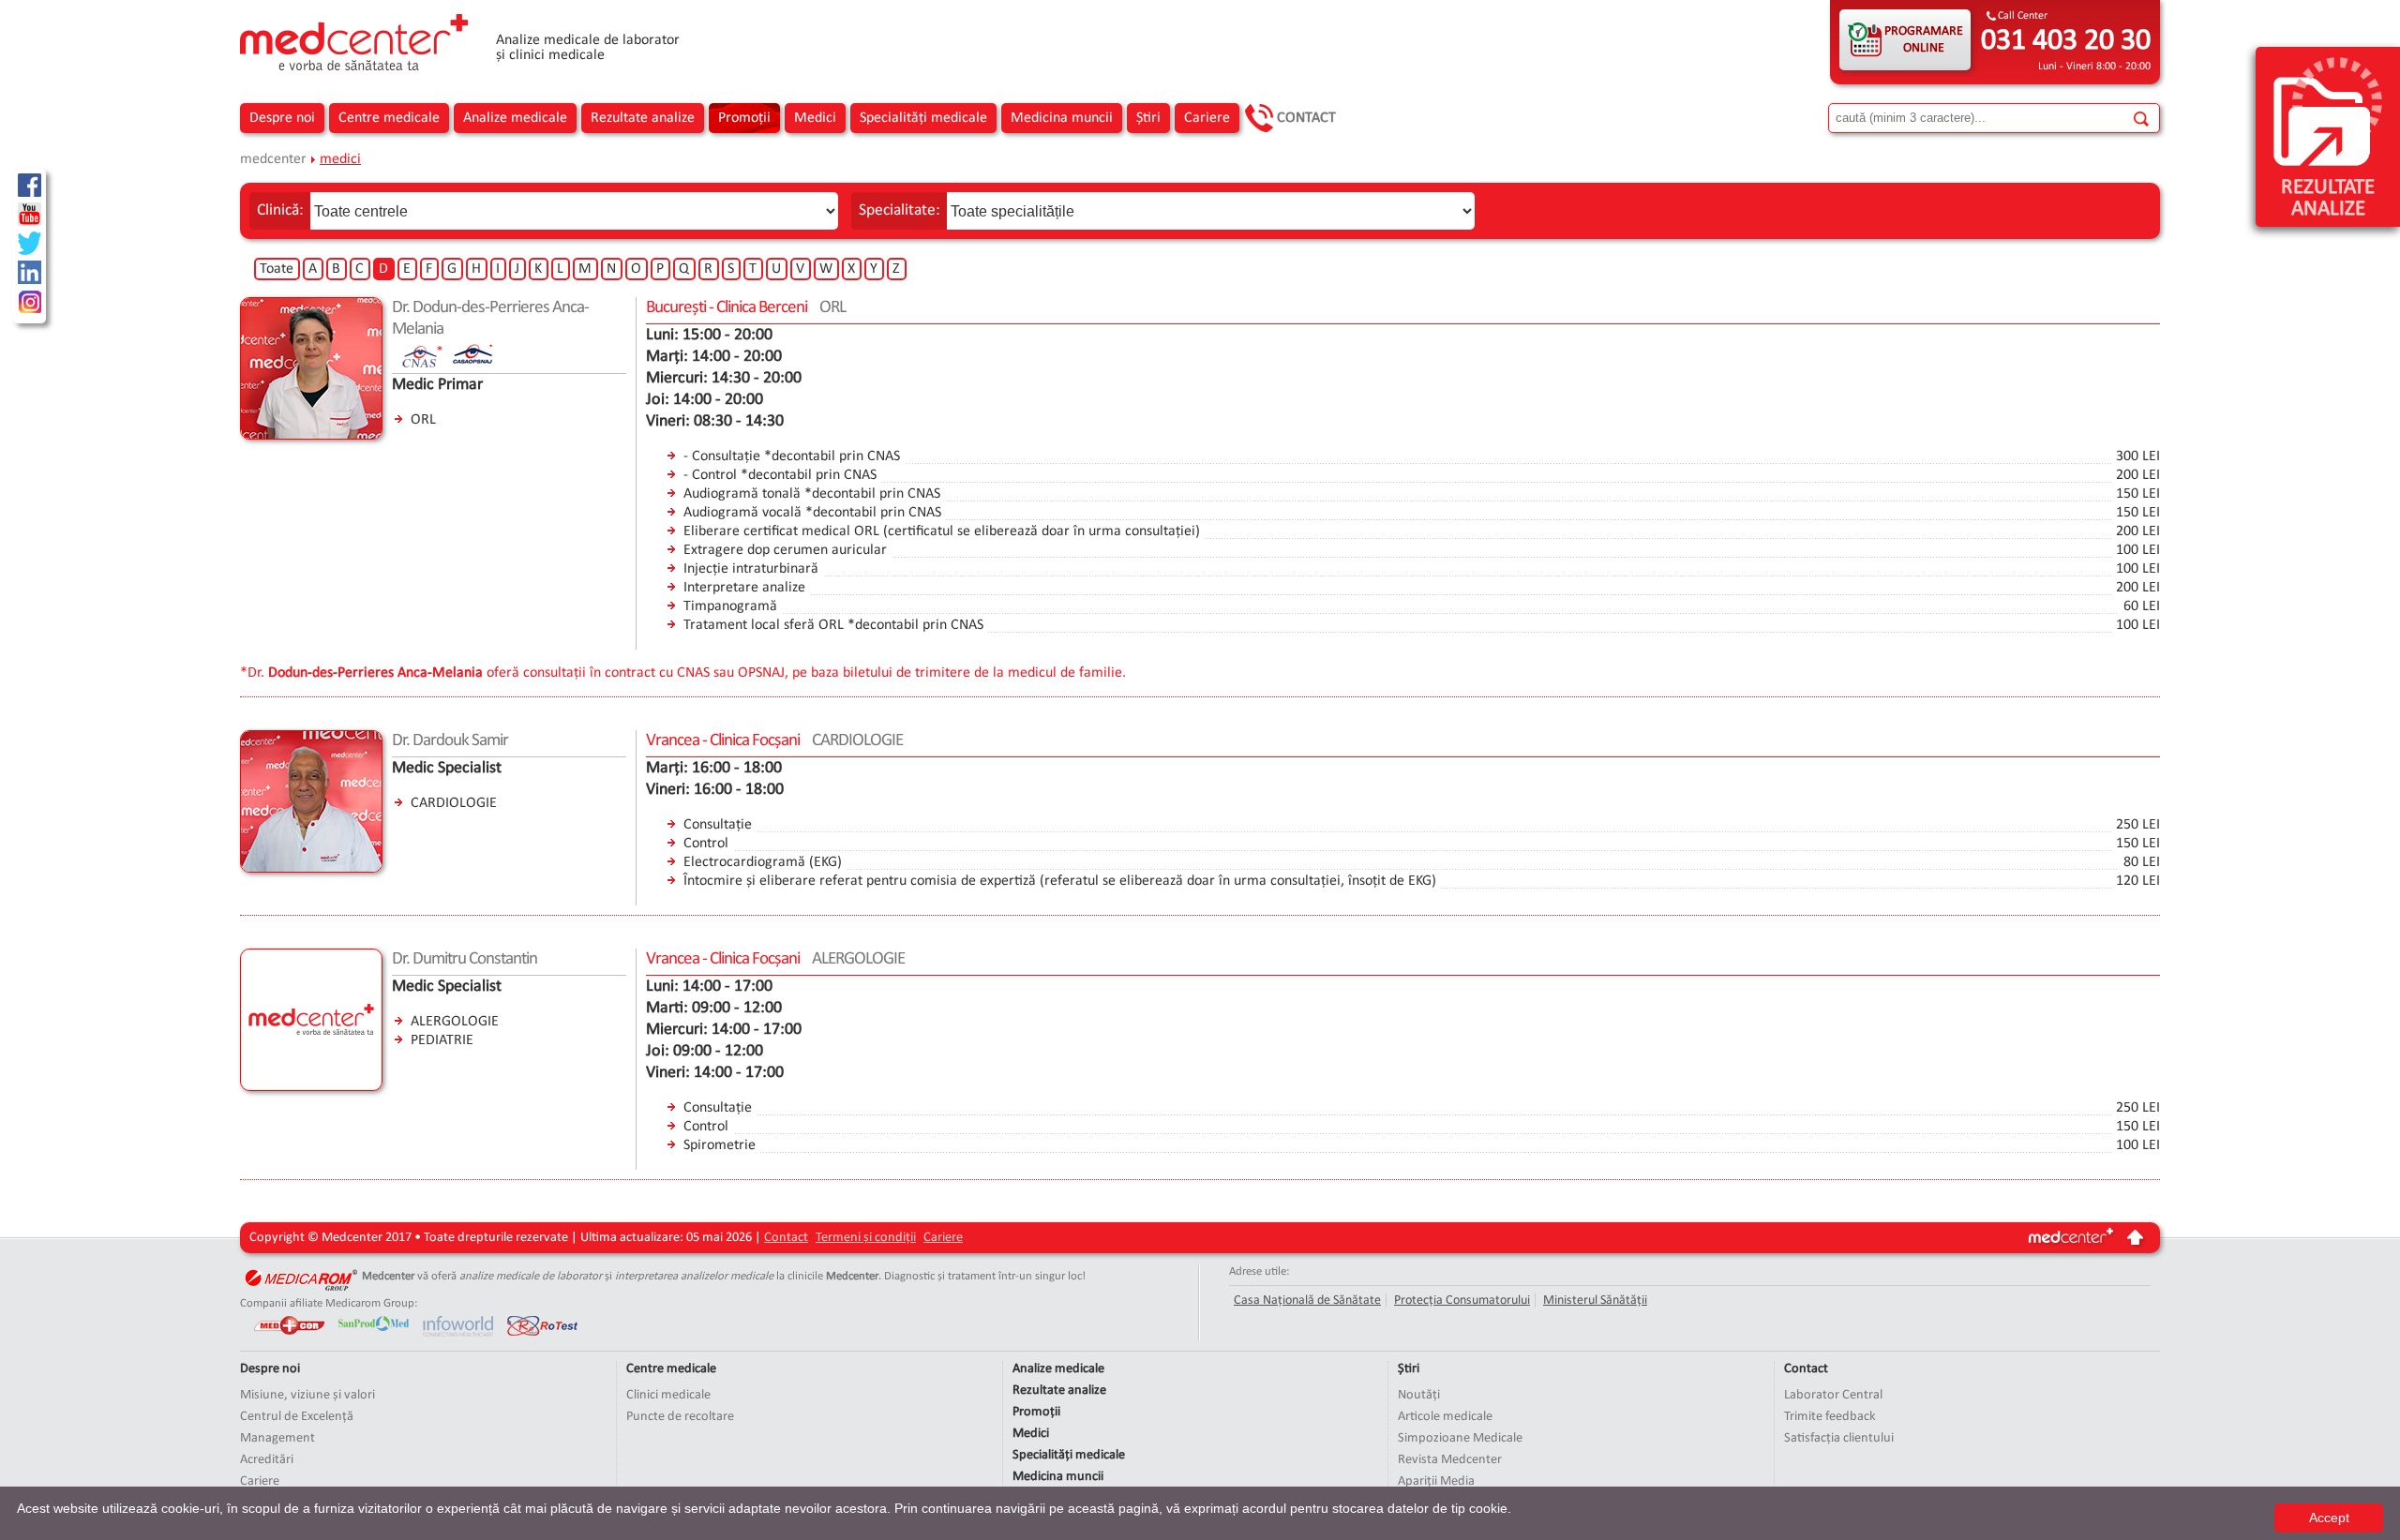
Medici (815, 118)
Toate (277, 269)
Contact (1306, 118)
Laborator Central (1833, 1395)
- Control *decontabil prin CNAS (780, 475)
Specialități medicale (923, 118)
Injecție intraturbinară (751, 569)
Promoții (744, 118)
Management (277, 1438)
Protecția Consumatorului (1462, 1301)
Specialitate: (900, 210)
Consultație (718, 825)
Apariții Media (1436, 1481)
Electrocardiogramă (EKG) (763, 862)
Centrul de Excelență (297, 1417)
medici (340, 159)
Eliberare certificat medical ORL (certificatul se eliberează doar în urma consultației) (942, 531)
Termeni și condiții (866, 1238)
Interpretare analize (744, 588)
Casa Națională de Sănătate (1307, 1301)
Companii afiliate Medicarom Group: (329, 1303)
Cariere (1207, 118)
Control (706, 844)
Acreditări (267, 1460)
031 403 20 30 (2066, 41)
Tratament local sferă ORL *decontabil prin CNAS (833, 625)
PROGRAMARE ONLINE (1924, 40)
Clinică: (280, 210)
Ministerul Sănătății (1595, 1301)
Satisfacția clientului (1839, 1438)
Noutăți (1419, 1395)
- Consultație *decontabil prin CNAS (792, 456)
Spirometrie (720, 1145)
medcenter (273, 159)
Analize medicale (515, 118)
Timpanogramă (730, 606)
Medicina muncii (1062, 118)
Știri (1148, 118)
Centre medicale (389, 118)
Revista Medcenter (1450, 1460)
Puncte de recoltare (680, 1417)
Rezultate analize (643, 118)
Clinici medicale (668, 1395)
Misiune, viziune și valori (307, 1395)
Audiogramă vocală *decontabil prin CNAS (812, 513)
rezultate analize (2328, 199)
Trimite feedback (1830, 1417)
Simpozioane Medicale (1460, 1438)
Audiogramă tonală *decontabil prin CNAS (812, 494)
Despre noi (282, 118)
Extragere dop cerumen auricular (785, 550)
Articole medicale (1445, 1417)
